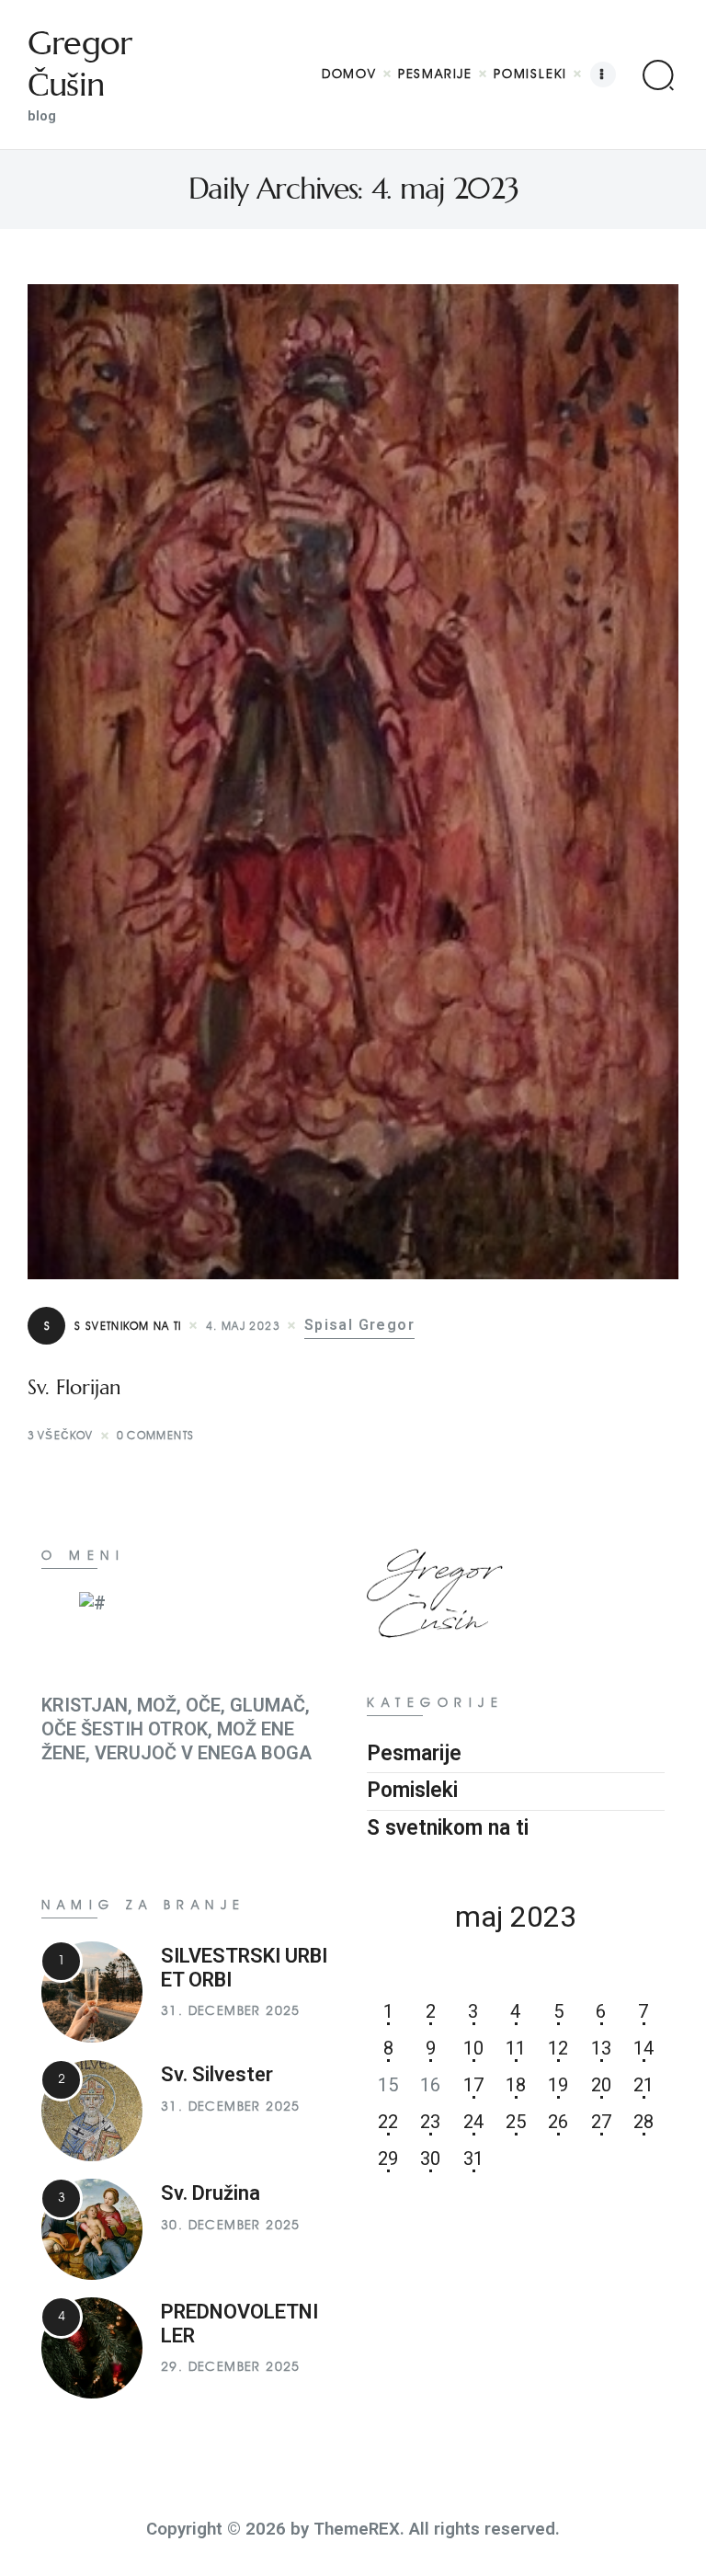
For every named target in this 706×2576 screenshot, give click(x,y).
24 (473, 2122)
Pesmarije (414, 1753)
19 (558, 2085)
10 (473, 2048)
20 (601, 2085)
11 (516, 2048)
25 (516, 2122)
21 (643, 2085)
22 (388, 2122)
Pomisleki (412, 1790)
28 (643, 2122)
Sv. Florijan (74, 1388)
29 (388, 2158)
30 (430, 2158)
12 (558, 2048)
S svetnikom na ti (113, 1326)
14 (643, 2048)
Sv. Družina (211, 2193)
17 (473, 2085)
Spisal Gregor (359, 1325)
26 (558, 2122)
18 (516, 2085)
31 (473, 2158)
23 (430, 2122)
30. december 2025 (231, 2225)
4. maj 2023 (243, 1326)
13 (601, 2048)
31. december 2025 (231, 2011)
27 (601, 2122)
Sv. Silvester (217, 2074)
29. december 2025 (231, 2367)
